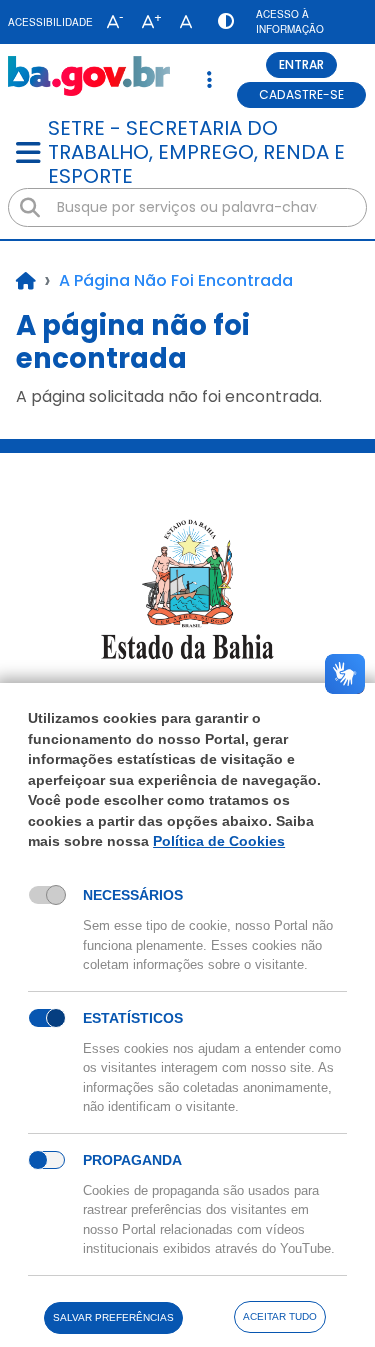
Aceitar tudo (280, 1316)
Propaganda (132, 1160)
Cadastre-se (301, 94)
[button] (110, 22)
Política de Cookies (219, 841)
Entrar (301, 64)
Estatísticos (133, 1018)
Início (26, 281)
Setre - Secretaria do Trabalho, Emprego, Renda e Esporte (196, 152)
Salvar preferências (113, 1317)
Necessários (133, 895)
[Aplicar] (30, 208)
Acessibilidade (50, 22)
